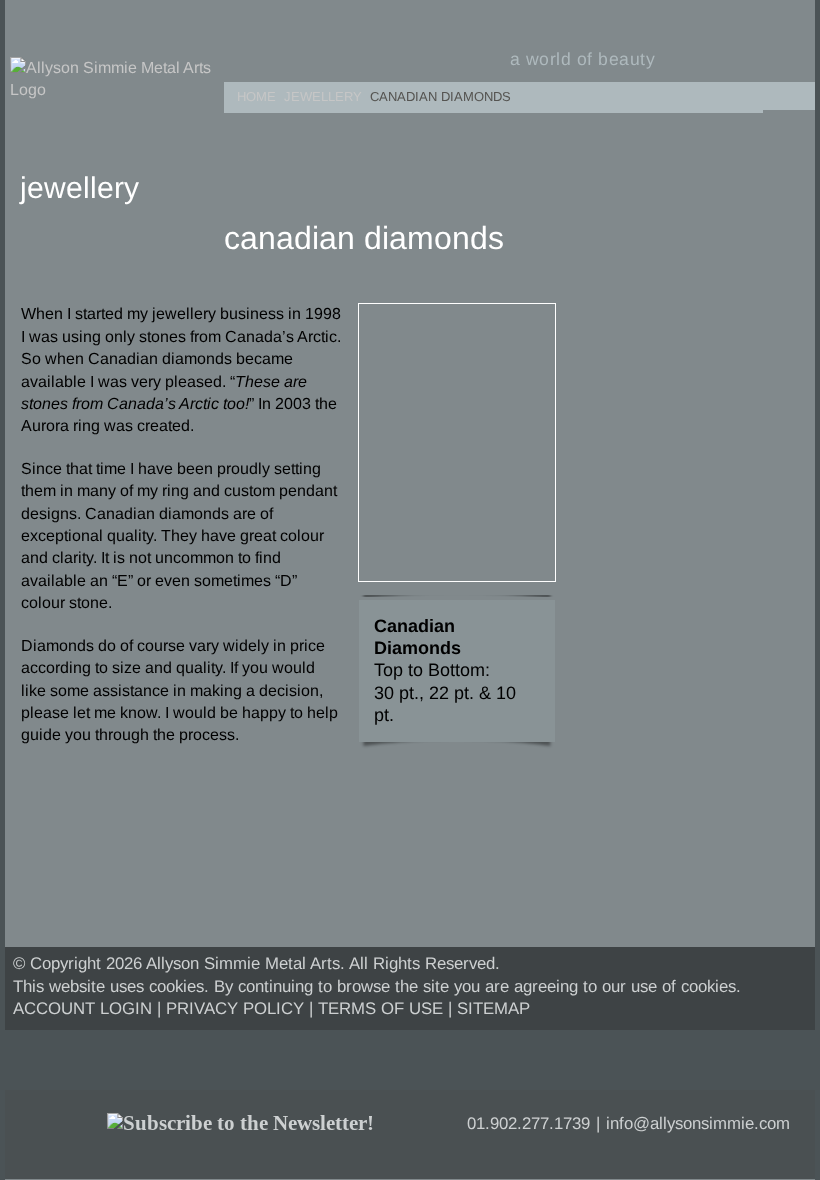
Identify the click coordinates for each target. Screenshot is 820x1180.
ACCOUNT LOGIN (82, 1008)
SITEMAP (493, 1008)
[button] (795, 92)
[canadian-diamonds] (457, 311)
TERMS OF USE (380, 1008)
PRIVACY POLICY (235, 1008)
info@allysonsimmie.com (698, 1123)
